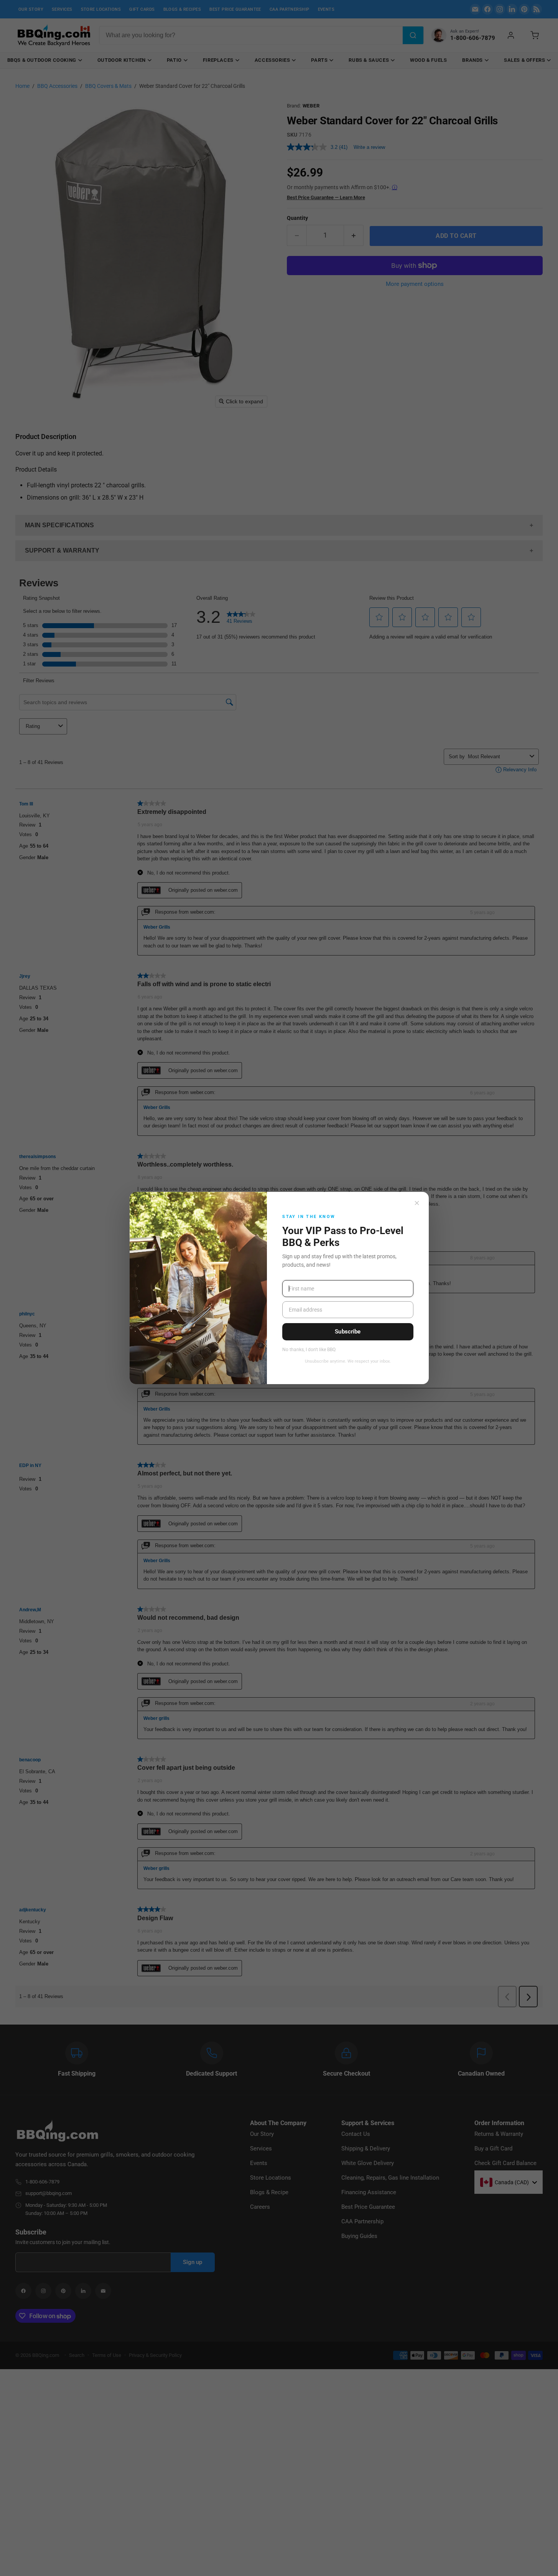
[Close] (417, 1203)
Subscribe (348, 1332)
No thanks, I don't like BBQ (309, 1350)
